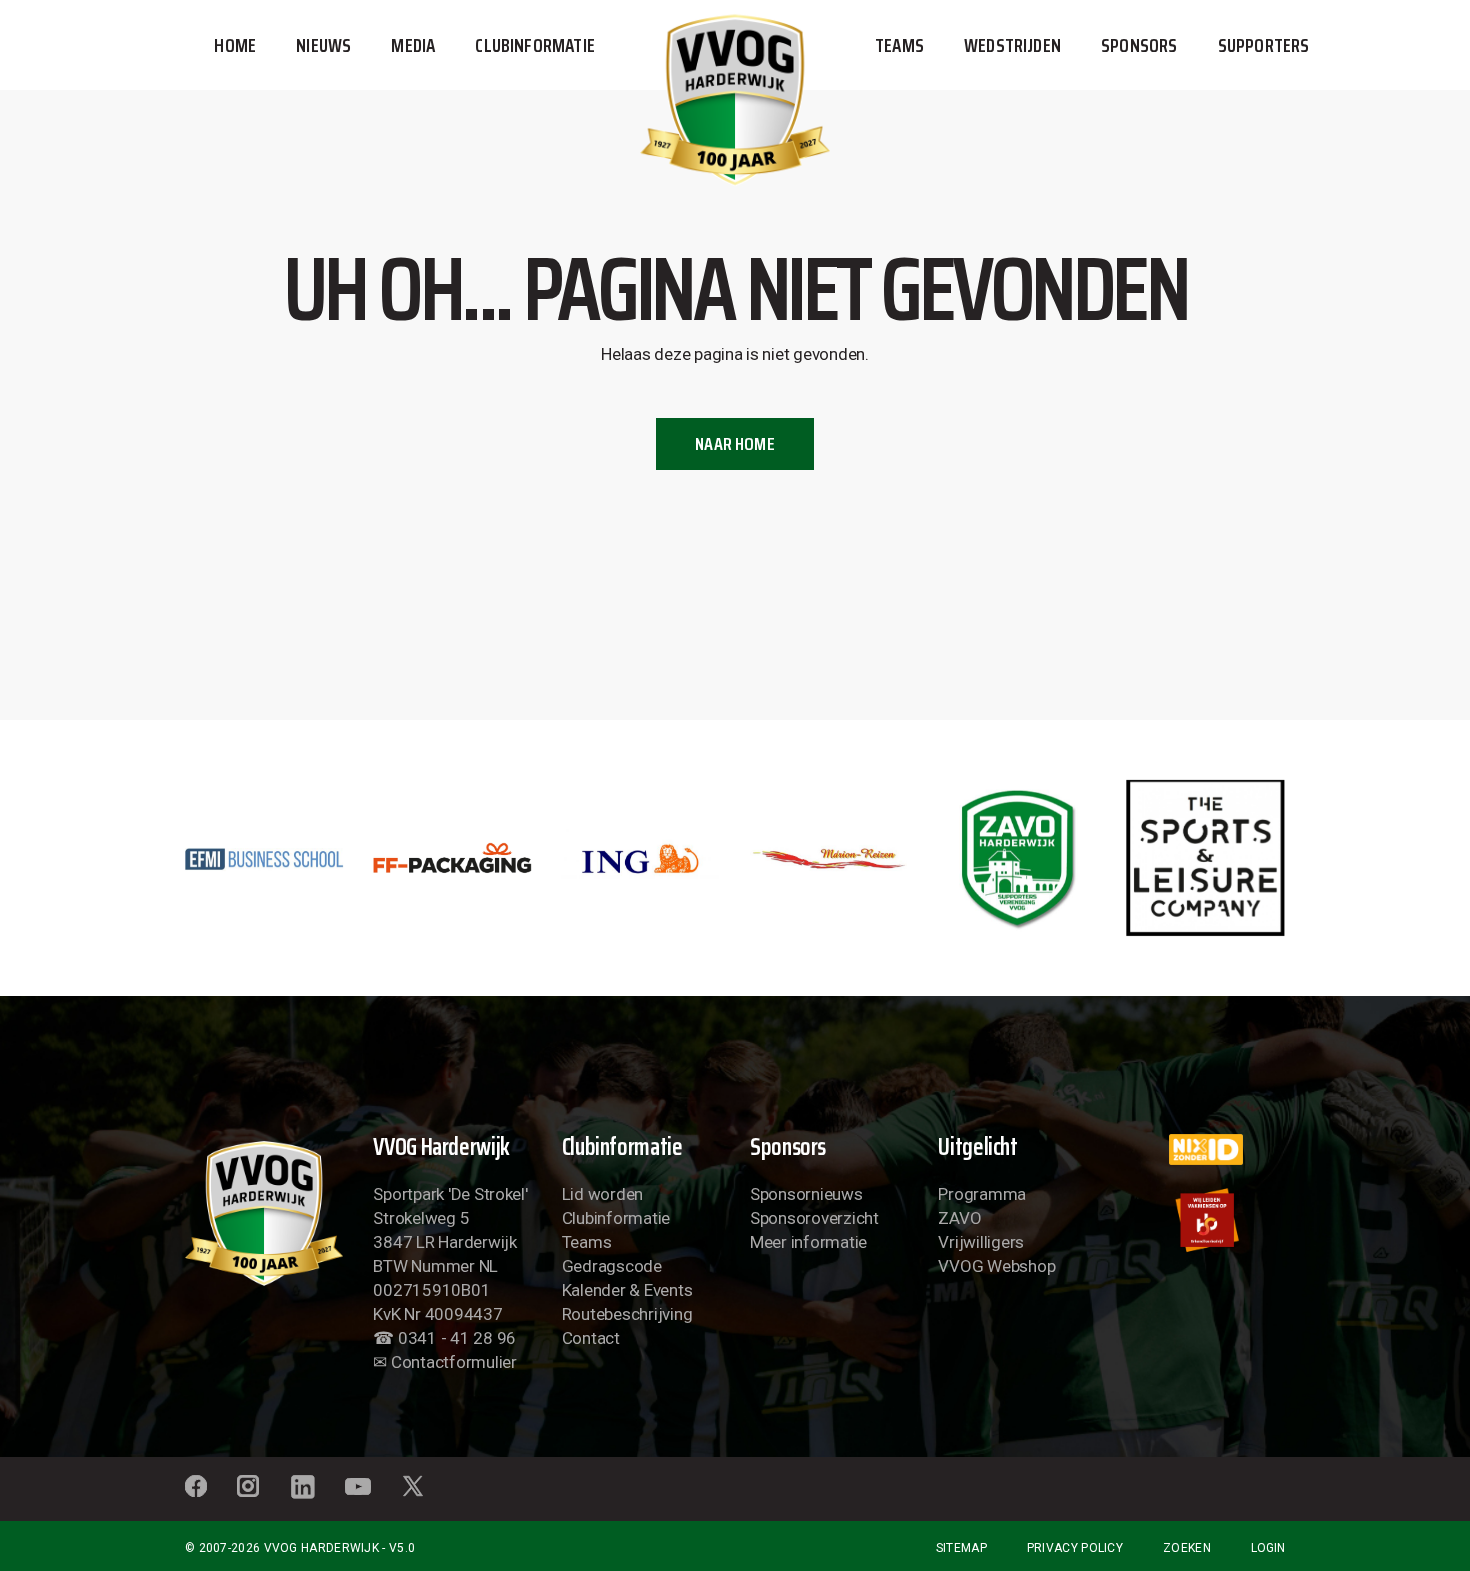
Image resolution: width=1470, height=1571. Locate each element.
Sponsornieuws (806, 1194)
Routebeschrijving (627, 1314)
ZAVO (959, 1218)
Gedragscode (612, 1266)
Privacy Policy (1075, 1548)
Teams (587, 1242)
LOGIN (1268, 1548)
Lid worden (602, 1194)
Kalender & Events (627, 1290)
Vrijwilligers (981, 1242)
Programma (982, 1194)
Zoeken (1187, 1548)
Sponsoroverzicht (814, 1218)
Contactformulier (454, 1362)
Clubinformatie (616, 1218)
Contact (591, 1338)
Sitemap (961, 1548)
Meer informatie (808, 1242)
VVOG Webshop (996, 1266)
